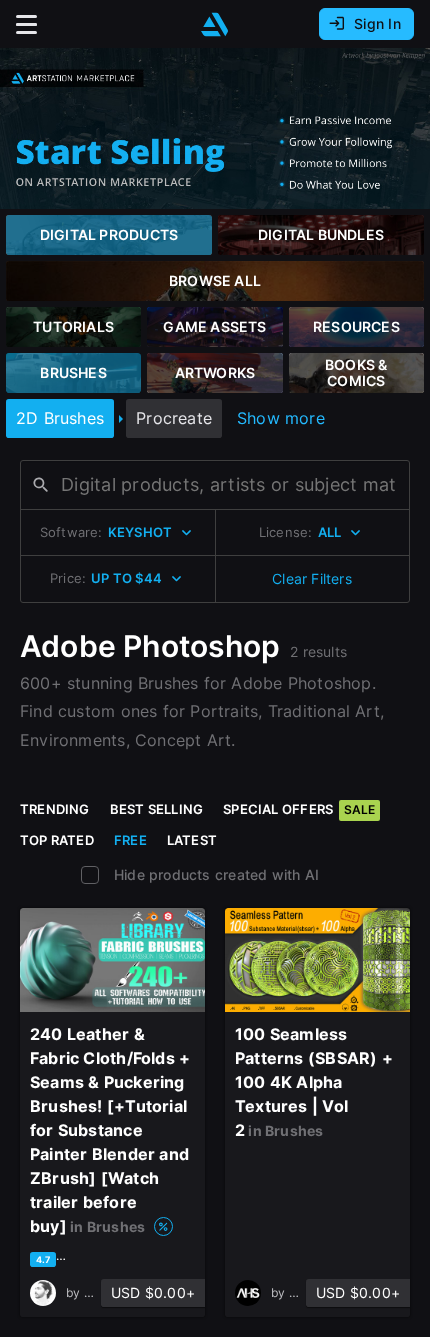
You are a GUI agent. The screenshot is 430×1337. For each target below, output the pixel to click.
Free (130, 840)
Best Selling (157, 809)
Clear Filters (312, 578)
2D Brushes (60, 418)
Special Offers (299, 809)
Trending (55, 809)
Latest (192, 840)
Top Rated (57, 840)
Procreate (174, 418)
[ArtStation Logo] (215, 24)
